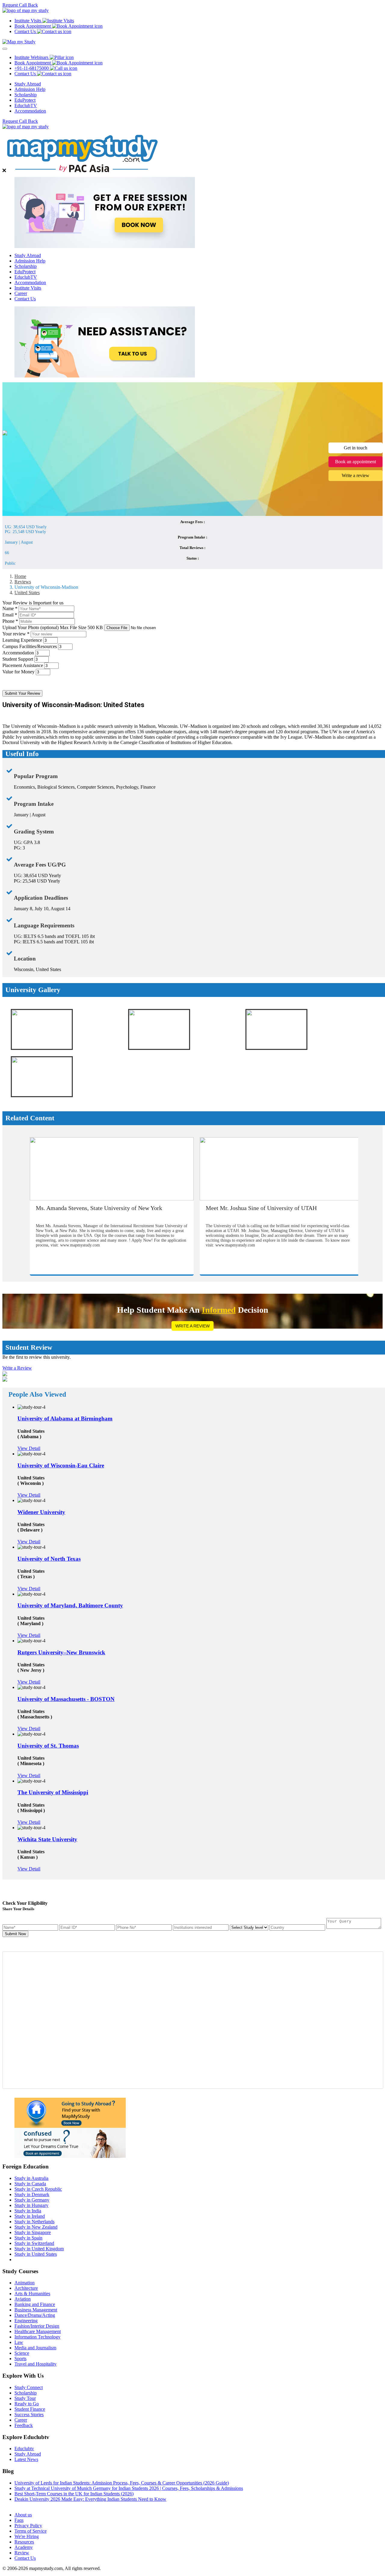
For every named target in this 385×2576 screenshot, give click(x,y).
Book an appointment (356, 462)
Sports (20, 2359)
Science (22, 2353)
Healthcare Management (38, 2331)
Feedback (24, 2425)
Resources (24, 2542)
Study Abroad (28, 84)
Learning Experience (22, 640)
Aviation (23, 2299)
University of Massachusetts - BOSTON (66, 1699)
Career (21, 293)
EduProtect (25, 100)
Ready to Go (27, 2404)
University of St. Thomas (48, 1746)
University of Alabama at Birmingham (65, 1418)
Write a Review (192, 1326)
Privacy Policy (28, 2526)
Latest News (26, 2459)
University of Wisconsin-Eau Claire (61, 1465)
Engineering (26, 2321)
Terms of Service (31, 2531)
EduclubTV (26, 106)
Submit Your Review (22, 693)
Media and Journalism (35, 2348)
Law (19, 2342)
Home (20, 576)
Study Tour (25, 2398)
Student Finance (30, 2409)
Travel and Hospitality (35, 2364)
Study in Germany (32, 2200)
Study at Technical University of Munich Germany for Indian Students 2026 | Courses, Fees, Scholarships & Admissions (129, 2488)
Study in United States (36, 2254)
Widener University (41, 1512)
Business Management (36, 2310)
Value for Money (18, 672)
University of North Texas (49, 1559)
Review (22, 2553)
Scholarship (26, 95)
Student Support (18, 659)
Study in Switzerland (34, 2243)
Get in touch (356, 448)
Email (10, 615)
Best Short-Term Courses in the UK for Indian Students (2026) (74, 2494)
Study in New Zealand (36, 2227)
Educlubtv (24, 2449)
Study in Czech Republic (38, 2189)
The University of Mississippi (53, 1792)
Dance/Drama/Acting (35, 2315)
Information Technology (37, 2337)
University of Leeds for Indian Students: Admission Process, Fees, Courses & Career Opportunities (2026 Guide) (122, 2483)
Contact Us (25, 299)
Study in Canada (30, 2184)
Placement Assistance (23, 665)
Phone (10, 621)
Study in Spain (28, 2238)
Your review (16, 634)
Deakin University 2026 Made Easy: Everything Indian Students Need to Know (90, 2499)
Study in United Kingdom (39, 2249)
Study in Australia (31, 2178)
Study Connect (29, 2387)
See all (21, 2505)
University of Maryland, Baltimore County (70, 1605)
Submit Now (15, 1934)
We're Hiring (27, 2536)
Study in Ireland (30, 2216)
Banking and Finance (35, 2304)
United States (27, 593)
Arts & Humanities (32, 2294)
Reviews (23, 582)
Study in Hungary (31, 2205)
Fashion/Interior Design (37, 2326)
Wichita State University (47, 1839)
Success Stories (29, 2415)
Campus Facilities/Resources (30, 646)
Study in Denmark (32, 2194)
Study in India (28, 2211)
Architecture (26, 2288)
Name (10, 608)
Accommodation (30, 111)
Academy (24, 2547)
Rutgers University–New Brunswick (61, 1652)
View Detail (29, 1448)
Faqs (19, 2520)
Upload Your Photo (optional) (53, 627)
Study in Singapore (33, 2232)
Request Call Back (20, 5)
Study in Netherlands (34, 2222)
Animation (25, 2283)
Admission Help (30, 89)
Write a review (356, 475)
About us (23, 2515)
